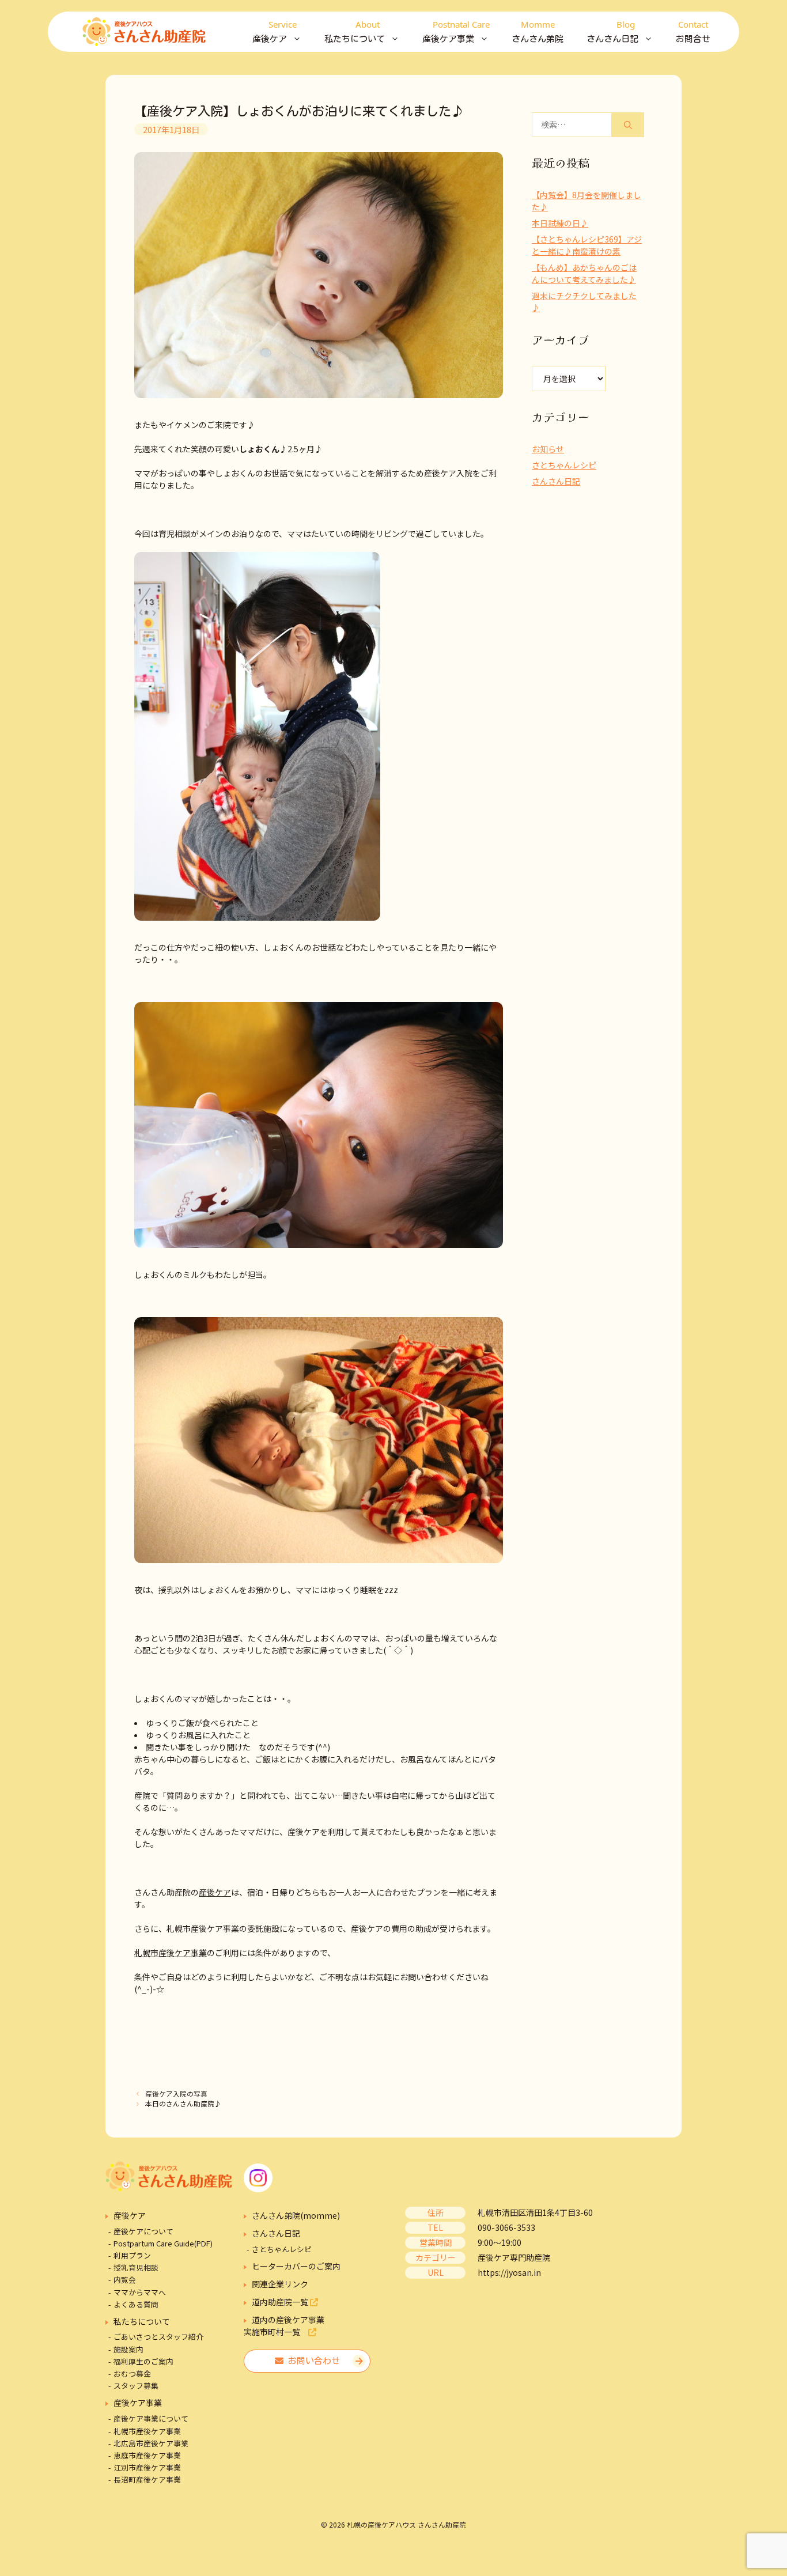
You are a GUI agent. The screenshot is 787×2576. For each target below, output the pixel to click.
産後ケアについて (143, 2231)
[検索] (628, 125)
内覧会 (125, 2280)
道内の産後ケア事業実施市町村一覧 (284, 2326)
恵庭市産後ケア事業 (147, 2455)
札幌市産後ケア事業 (171, 1953)
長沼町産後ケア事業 (147, 2479)
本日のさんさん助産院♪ (183, 2103)
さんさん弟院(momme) (296, 2215)
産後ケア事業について (151, 2418)
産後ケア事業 (138, 2403)
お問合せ (693, 31)
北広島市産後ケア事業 (151, 2443)
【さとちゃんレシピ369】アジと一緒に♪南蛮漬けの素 (587, 245)
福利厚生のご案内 (143, 2361)
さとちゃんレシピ (564, 465)
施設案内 (128, 2349)
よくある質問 (136, 2304)
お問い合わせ (312, 2361)
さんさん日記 (556, 481)
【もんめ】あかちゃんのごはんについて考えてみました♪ (584, 273)
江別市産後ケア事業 (147, 2467)
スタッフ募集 (136, 2386)
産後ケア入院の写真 (176, 2093)
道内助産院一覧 (281, 2302)
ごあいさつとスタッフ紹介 (158, 2337)
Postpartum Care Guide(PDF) (163, 2243)
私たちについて (142, 2321)
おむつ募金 (132, 2373)
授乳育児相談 (136, 2267)
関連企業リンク (280, 2284)
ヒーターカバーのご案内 (296, 2266)
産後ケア (215, 1892)
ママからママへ (140, 2292)
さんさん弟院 (538, 31)
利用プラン (132, 2255)
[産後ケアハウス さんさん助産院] (144, 32)
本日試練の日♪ (560, 223)
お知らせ (548, 449)
